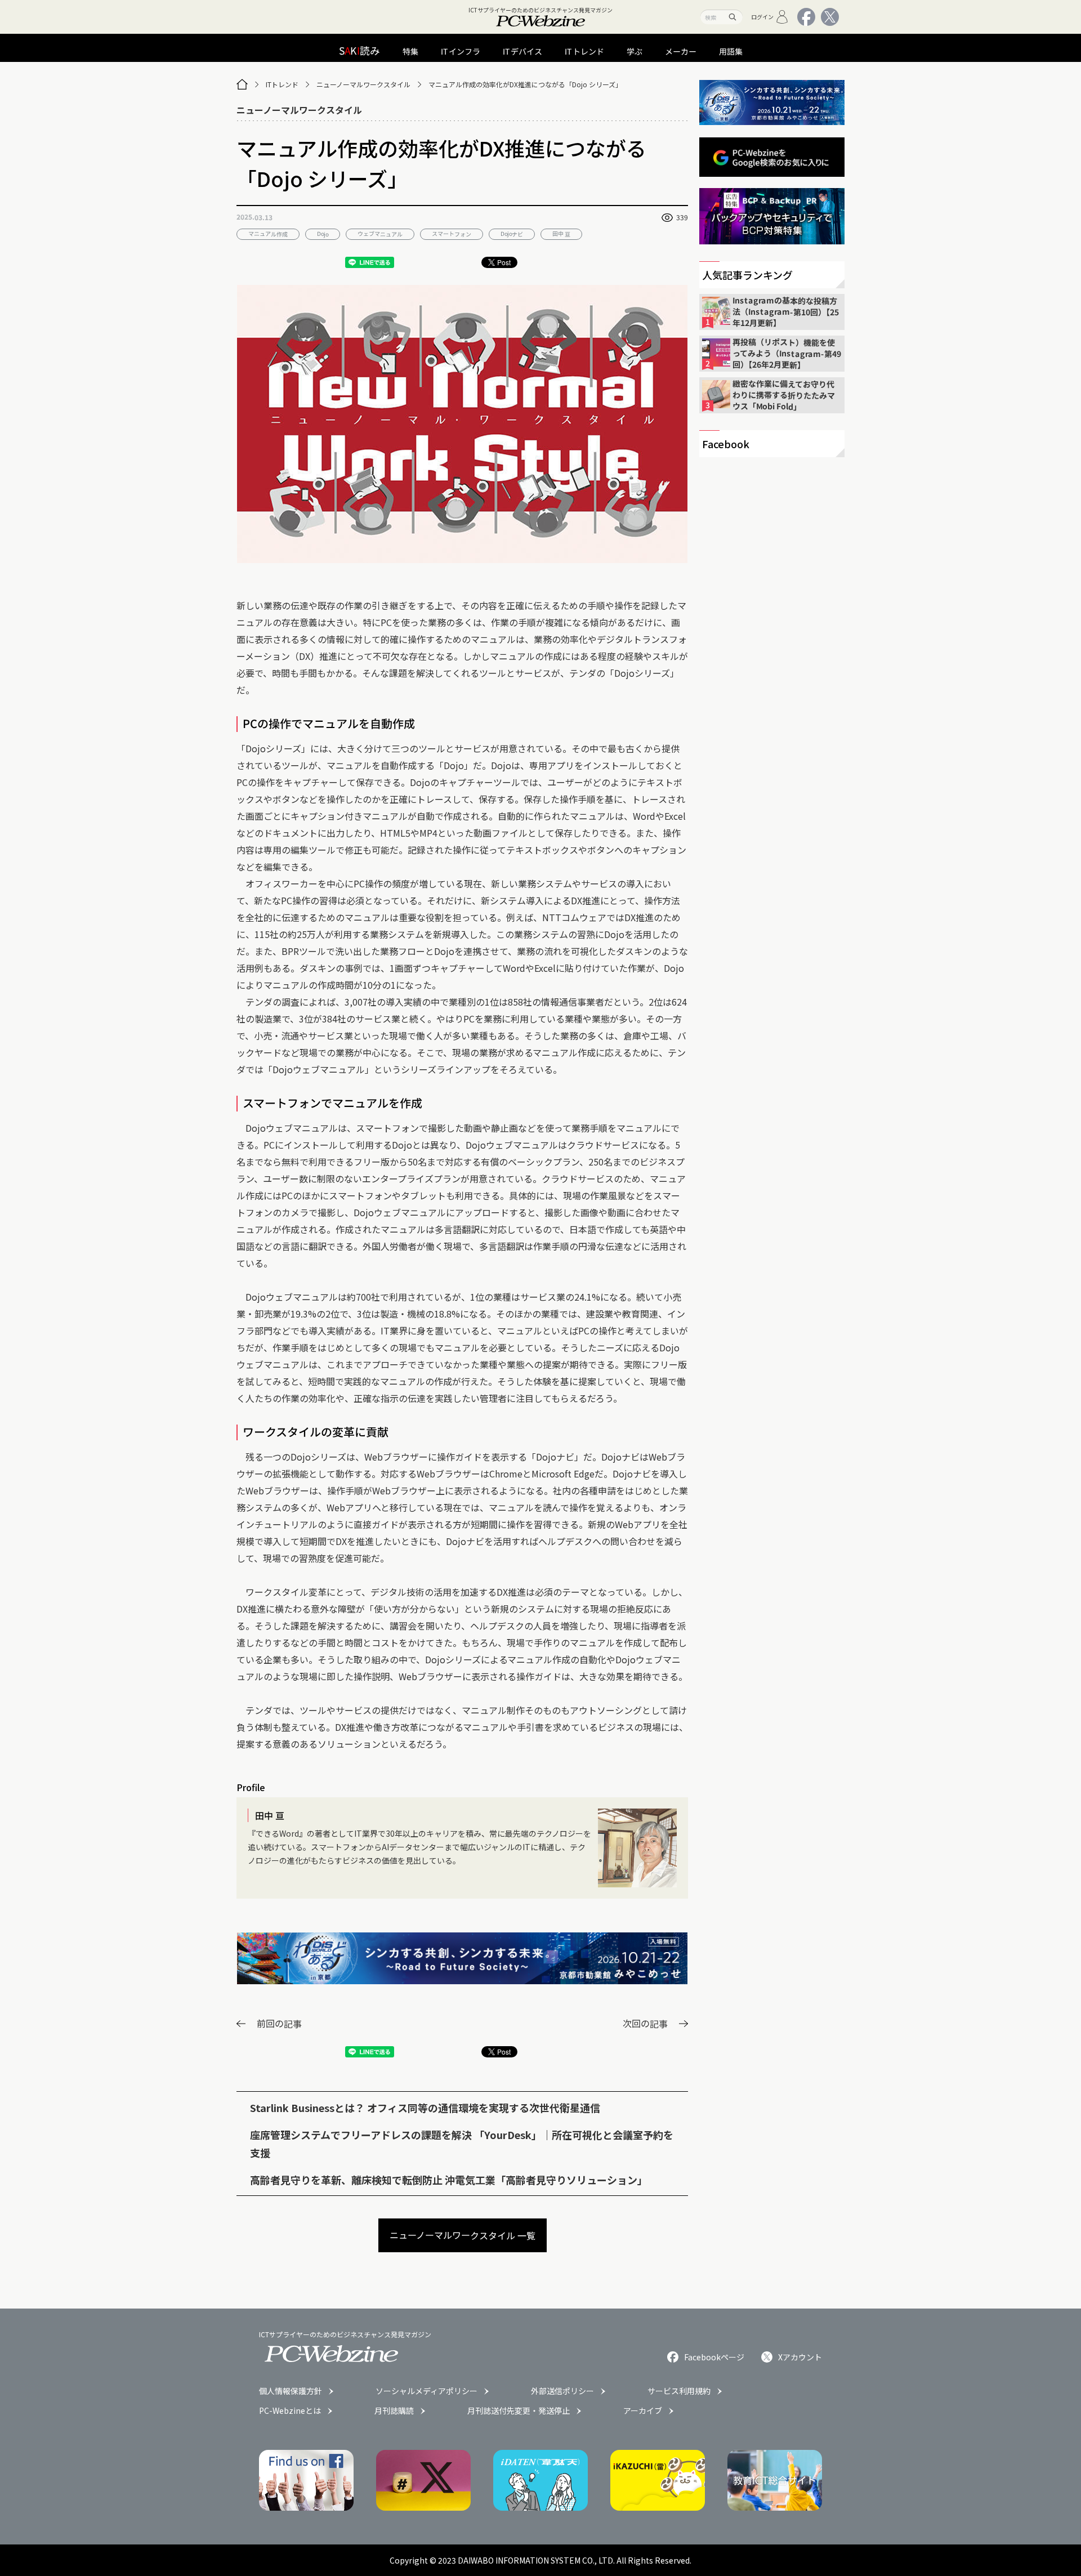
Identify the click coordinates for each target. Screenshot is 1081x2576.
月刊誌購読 (394, 2410)
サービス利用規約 (679, 2391)
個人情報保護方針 (291, 2391)
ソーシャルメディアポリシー (426, 2391)
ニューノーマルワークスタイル (363, 84)
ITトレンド (282, 84)
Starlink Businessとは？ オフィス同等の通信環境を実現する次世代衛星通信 (425, 2108)
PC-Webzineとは (290, 2410)
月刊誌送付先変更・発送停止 (519, 2410)
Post (504, 262)
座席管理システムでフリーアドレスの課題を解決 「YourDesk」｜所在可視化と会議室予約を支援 (462, 2144)
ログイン (762, 17)
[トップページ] (242, 84)
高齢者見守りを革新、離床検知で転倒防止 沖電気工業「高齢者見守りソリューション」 (449, 2180)
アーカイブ (643, 2410)
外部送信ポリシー (562, 2391)
